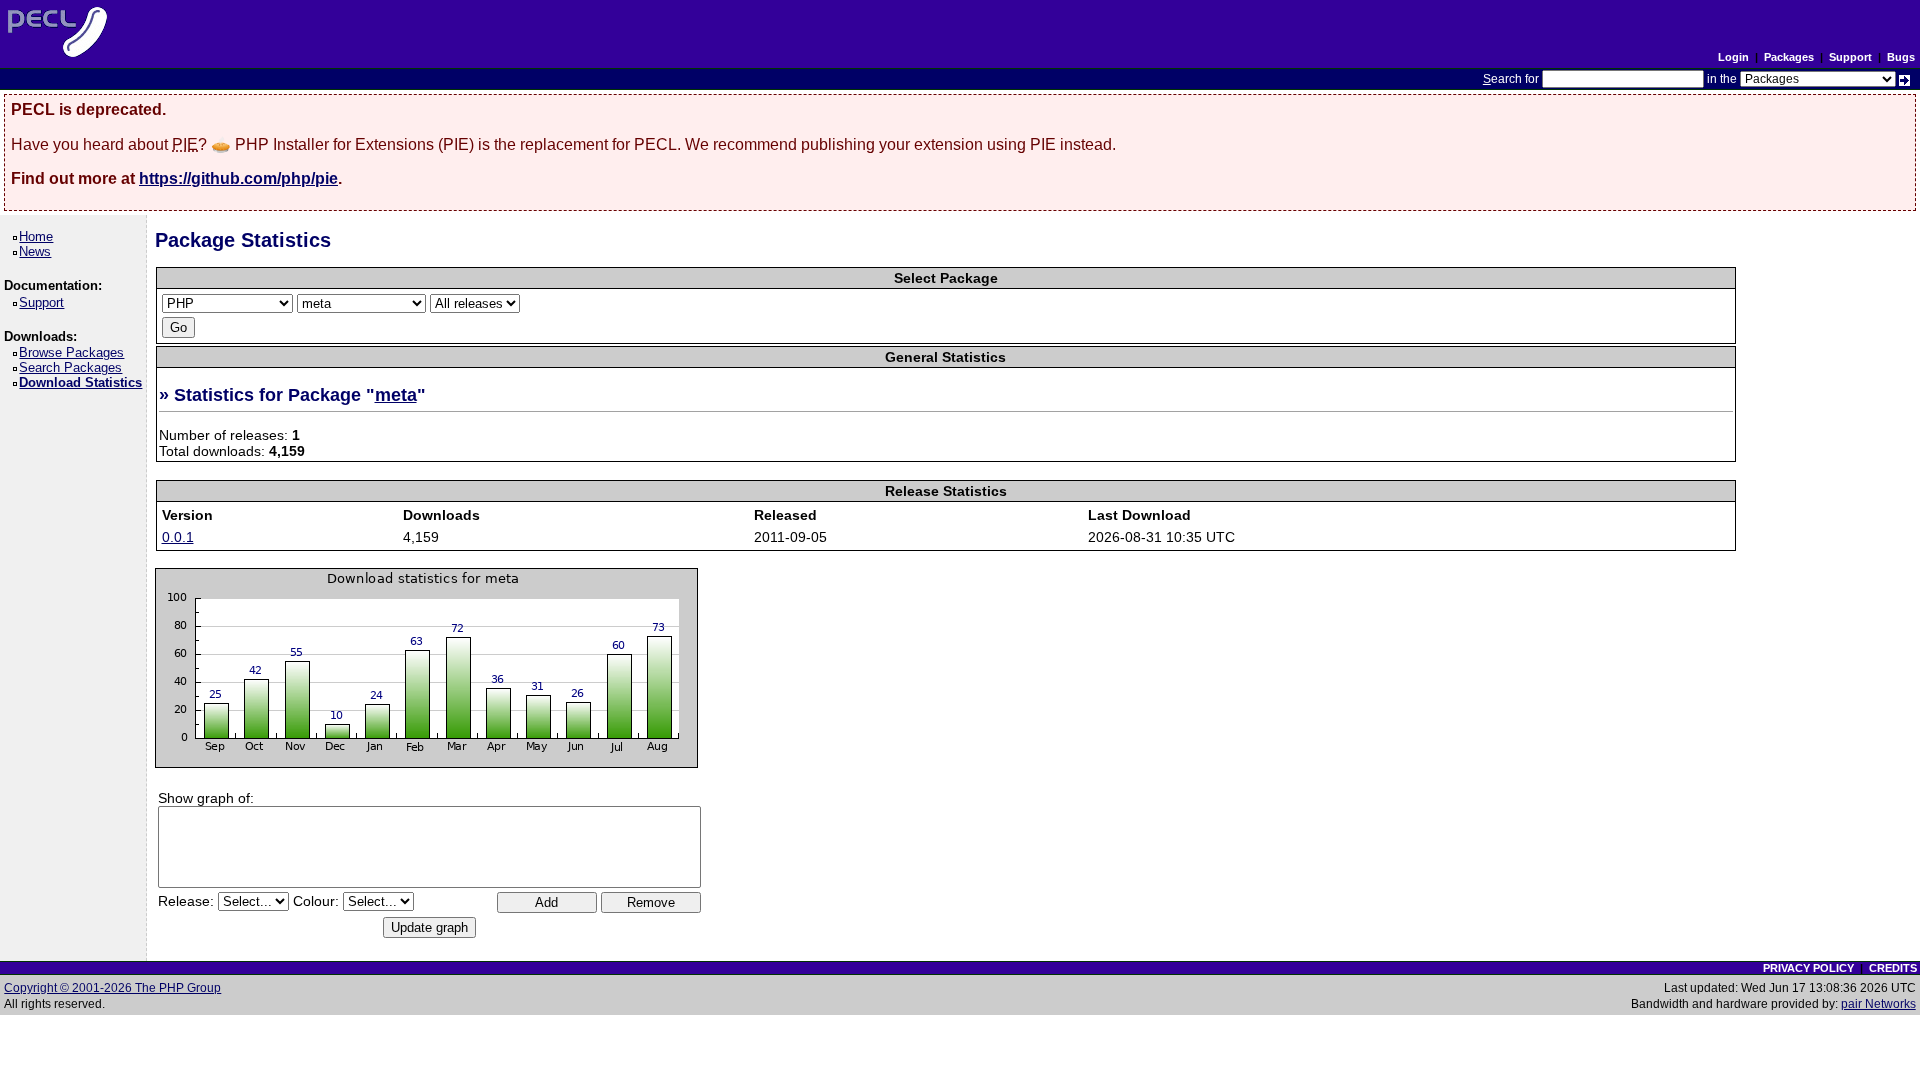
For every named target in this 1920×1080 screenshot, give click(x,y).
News (38, 251)
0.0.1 (178, 537)
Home (39, 236)
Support (1850, 57)
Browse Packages (75, 352)
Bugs (1901, 57)
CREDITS (1893, 968)
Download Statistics (84, 382)
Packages (1789, 57)
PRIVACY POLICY (1808, 968)
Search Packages (74, 367)
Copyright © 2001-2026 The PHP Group (112, 988)
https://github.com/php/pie (238, 178)
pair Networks (1878, 1004)
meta (396, 395)
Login (1733, 57)
